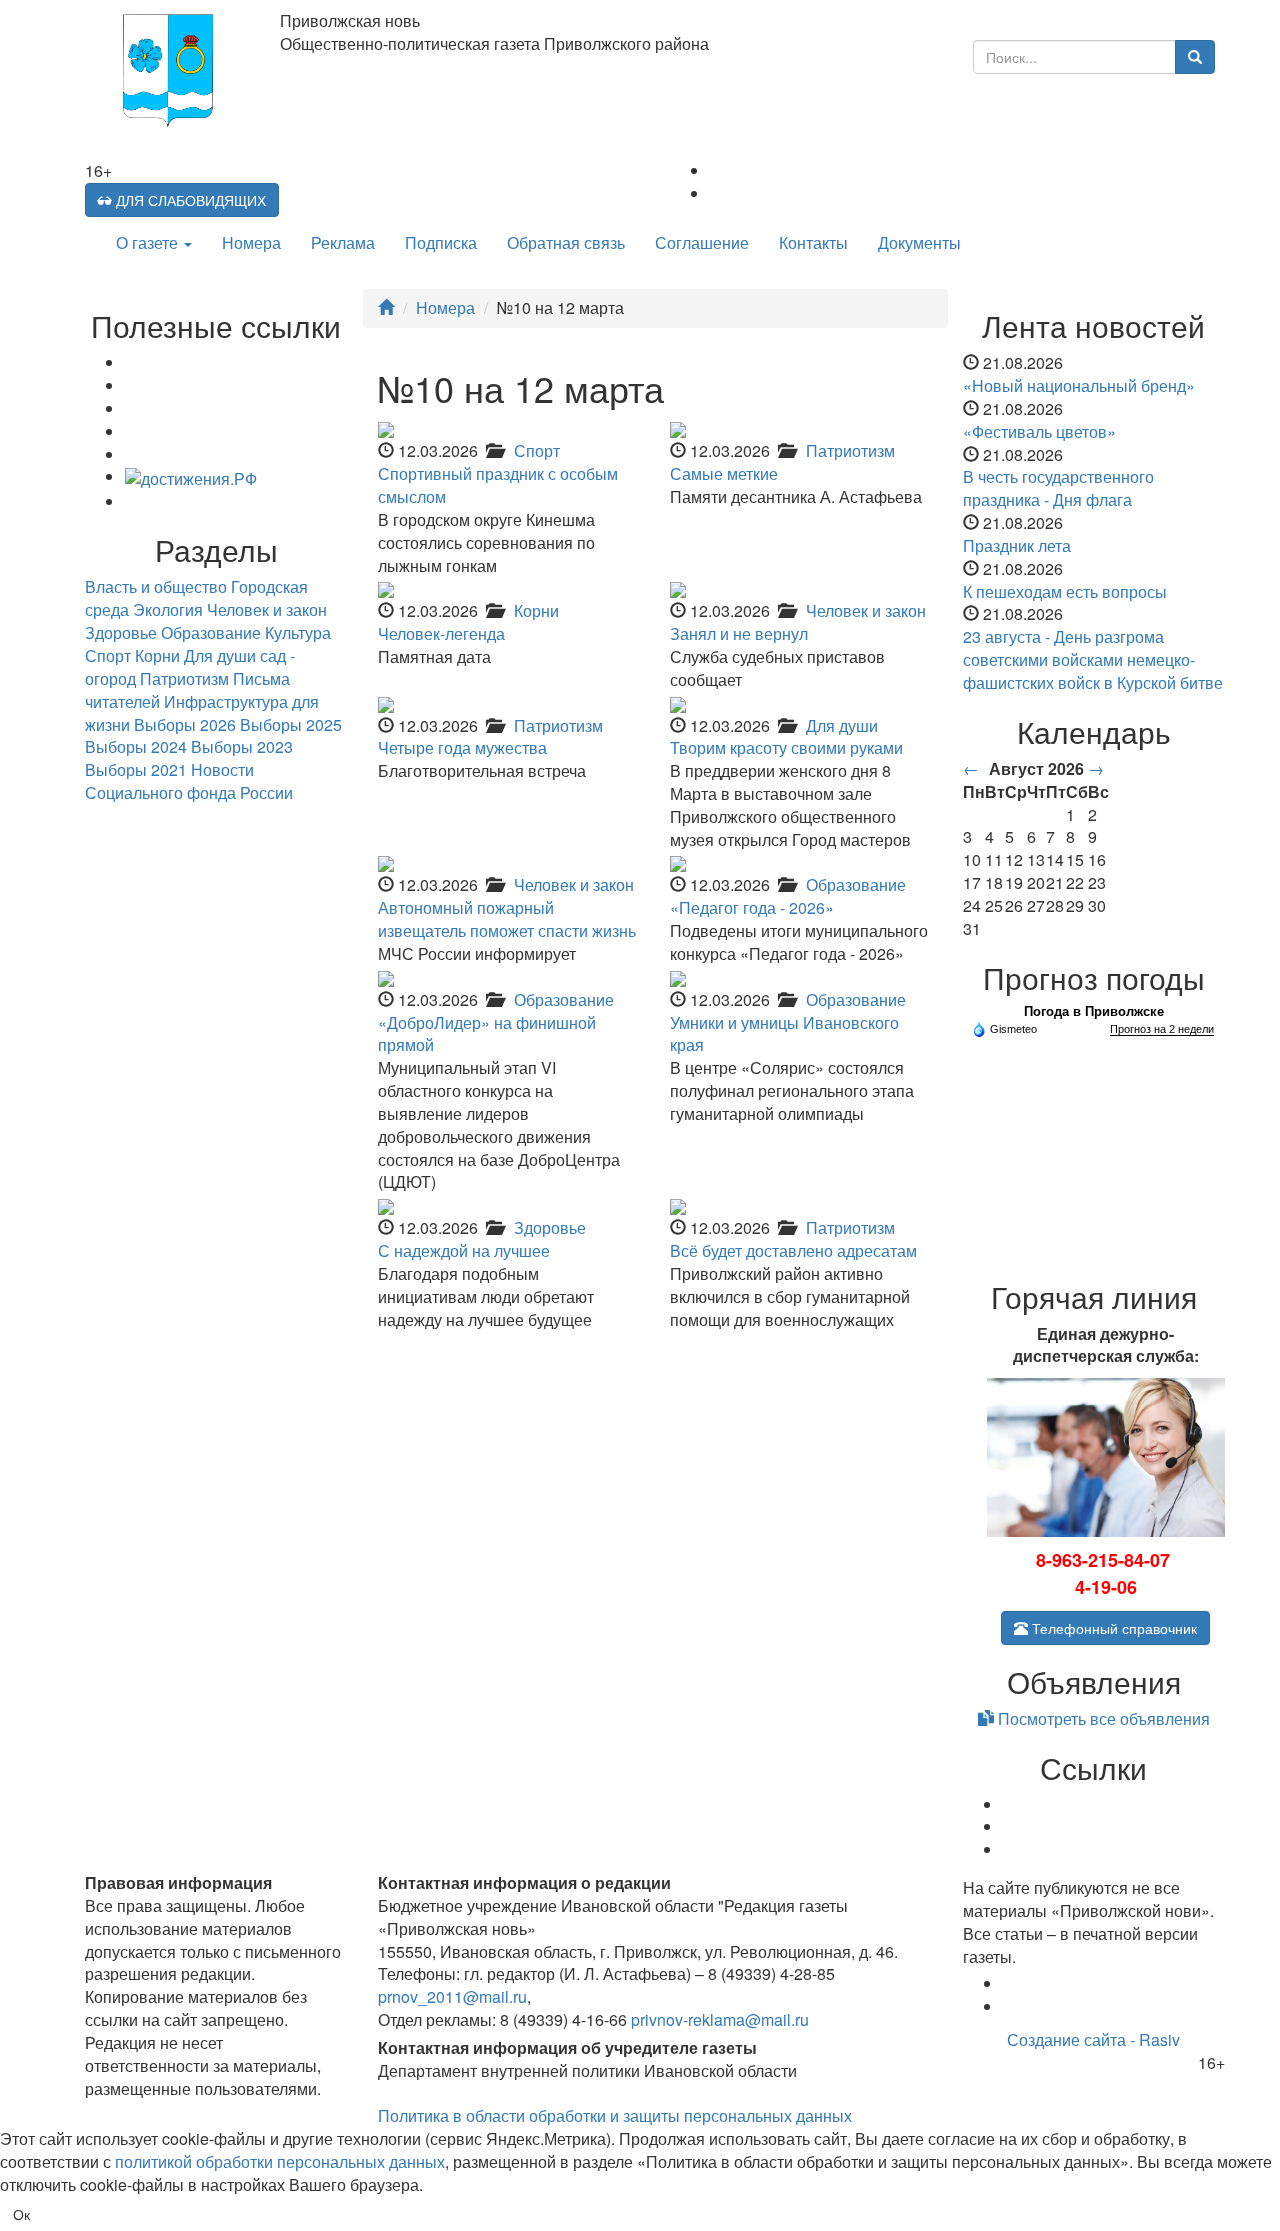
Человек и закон (866, 610)
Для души (842, 725)
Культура (298, 632)
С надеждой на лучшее (464, 1250)
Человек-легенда (441, 633)
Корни (536, 610)
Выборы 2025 (291, 724)
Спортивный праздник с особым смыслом (498, 485)
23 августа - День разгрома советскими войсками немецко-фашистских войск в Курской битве (1093, 659)
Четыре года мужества (462, 747)
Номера (251, 242)
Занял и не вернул (739, 633)
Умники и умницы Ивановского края (784, 1034)
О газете (149, 242)
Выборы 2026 (185, 724)
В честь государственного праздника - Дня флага (1058, 488)
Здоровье (550, 1227)
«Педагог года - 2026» (752, 907)
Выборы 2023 (242, 746)
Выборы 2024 (136, 746)
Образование (856, 884)
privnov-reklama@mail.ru (720, 2019)
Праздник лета (1017, 545)
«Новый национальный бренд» (1079, 385)
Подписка (441, 242)
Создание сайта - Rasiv (1093, 2039)
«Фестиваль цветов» (1039, 431)
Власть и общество (156, 586)
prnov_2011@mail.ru (452, 1996)
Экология (168, 609)
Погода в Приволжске (1094, 1011)
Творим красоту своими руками (786, 747)
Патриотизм (850, 450)
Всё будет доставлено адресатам (793, 1250)
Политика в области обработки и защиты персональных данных (615, 2115)
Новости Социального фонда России (189, 781)
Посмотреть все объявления (1102, 1718)
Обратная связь (566, 242)
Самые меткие (724, 473)
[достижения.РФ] (191, 476)
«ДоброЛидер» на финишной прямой (487, 1034)
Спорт (537, 450)
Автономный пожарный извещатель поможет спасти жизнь (507, 919)
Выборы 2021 (136, 769)
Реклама (343, 242)
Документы (919, 242)
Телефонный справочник (1112, 1628)
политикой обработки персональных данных (280, 2161)
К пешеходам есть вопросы (1065, 591)
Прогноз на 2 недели (1162, 1029)
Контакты (813, 242)
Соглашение (702, 242)
